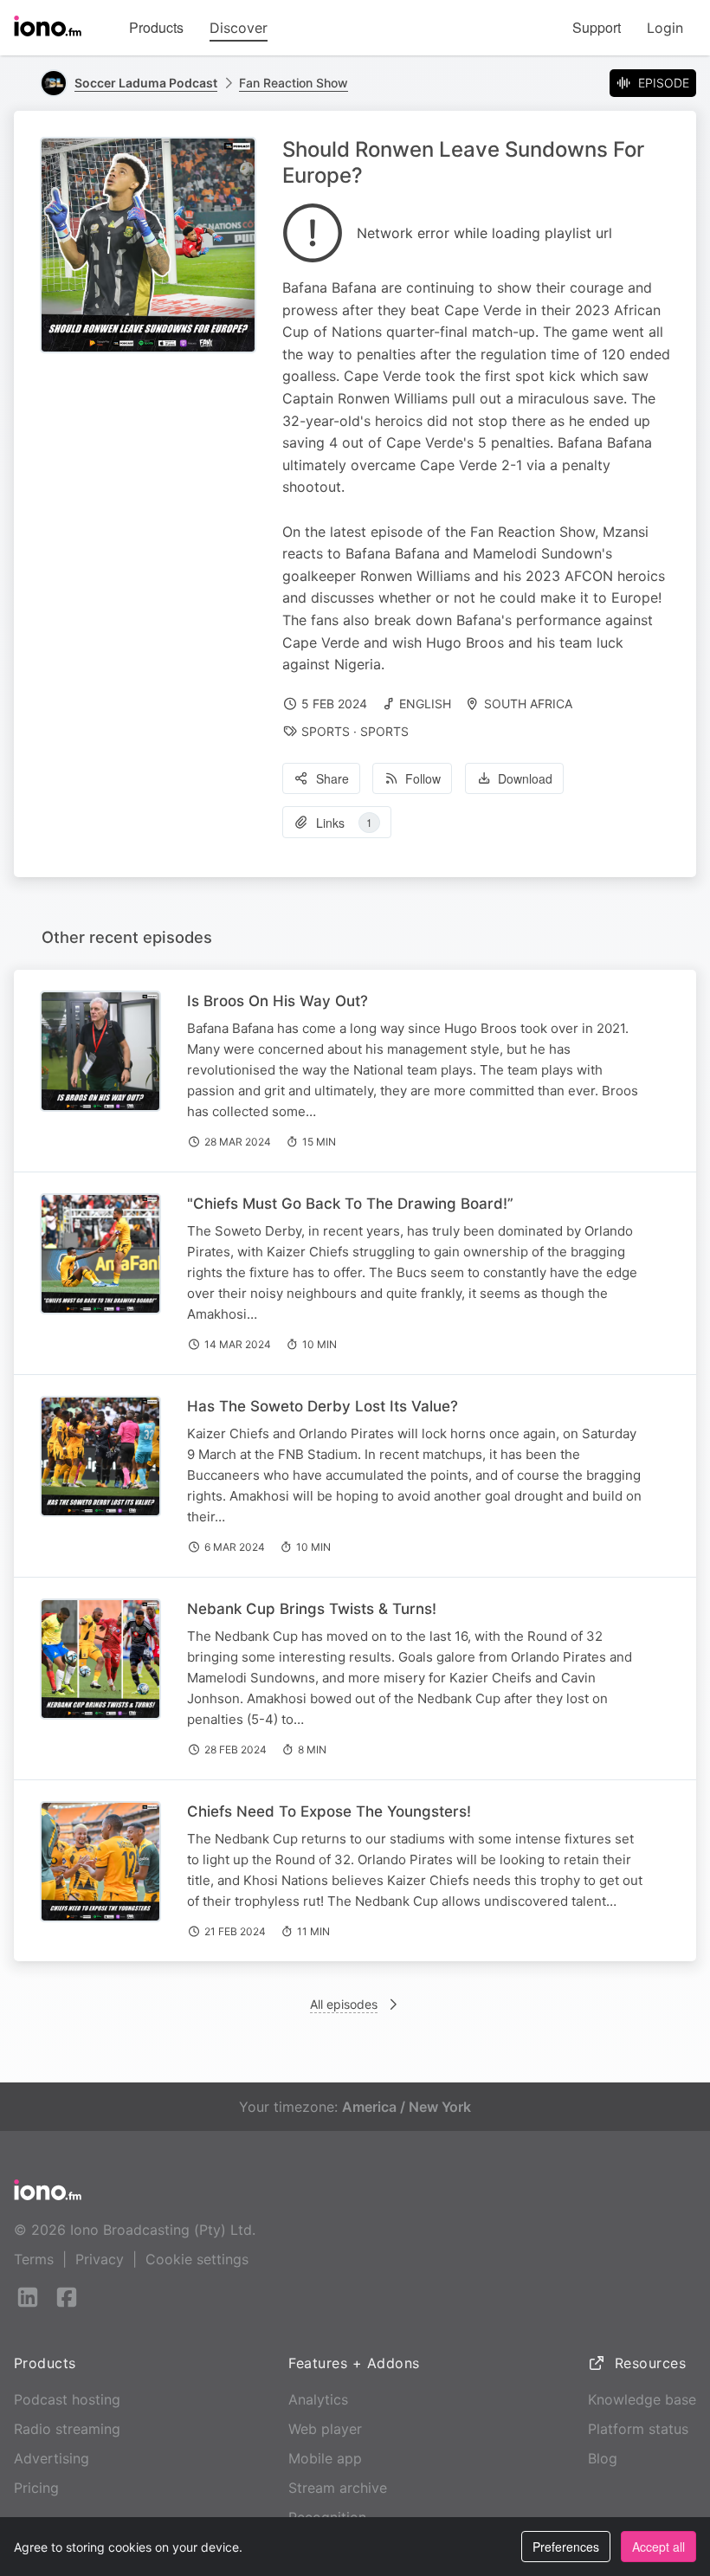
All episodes (344, 2004)
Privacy (100, 2259)
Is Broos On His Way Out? (278, 1001)
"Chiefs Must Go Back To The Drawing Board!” (350, 1204)
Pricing (36, 2488)
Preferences (566, 2547)
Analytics (318, 2399)
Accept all (658, 2547)
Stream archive (338, 2488)
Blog (603, 2458)
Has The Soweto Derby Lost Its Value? (323, 1406)
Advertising (52, 2458)
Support (597, 27)
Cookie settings (197, 2259)
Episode (664, 83)
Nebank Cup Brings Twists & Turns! (312, 1609)
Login (665, 28)
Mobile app (325, 2458)
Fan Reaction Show (294, 83)
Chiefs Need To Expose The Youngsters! (329, 1811)
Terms (34, 2259)
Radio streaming (67, 2429)
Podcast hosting (67, 2399)
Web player (325, 2429)
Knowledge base (642, 2399)
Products (156, 27)
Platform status (638, 2429)
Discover (239, 28)
